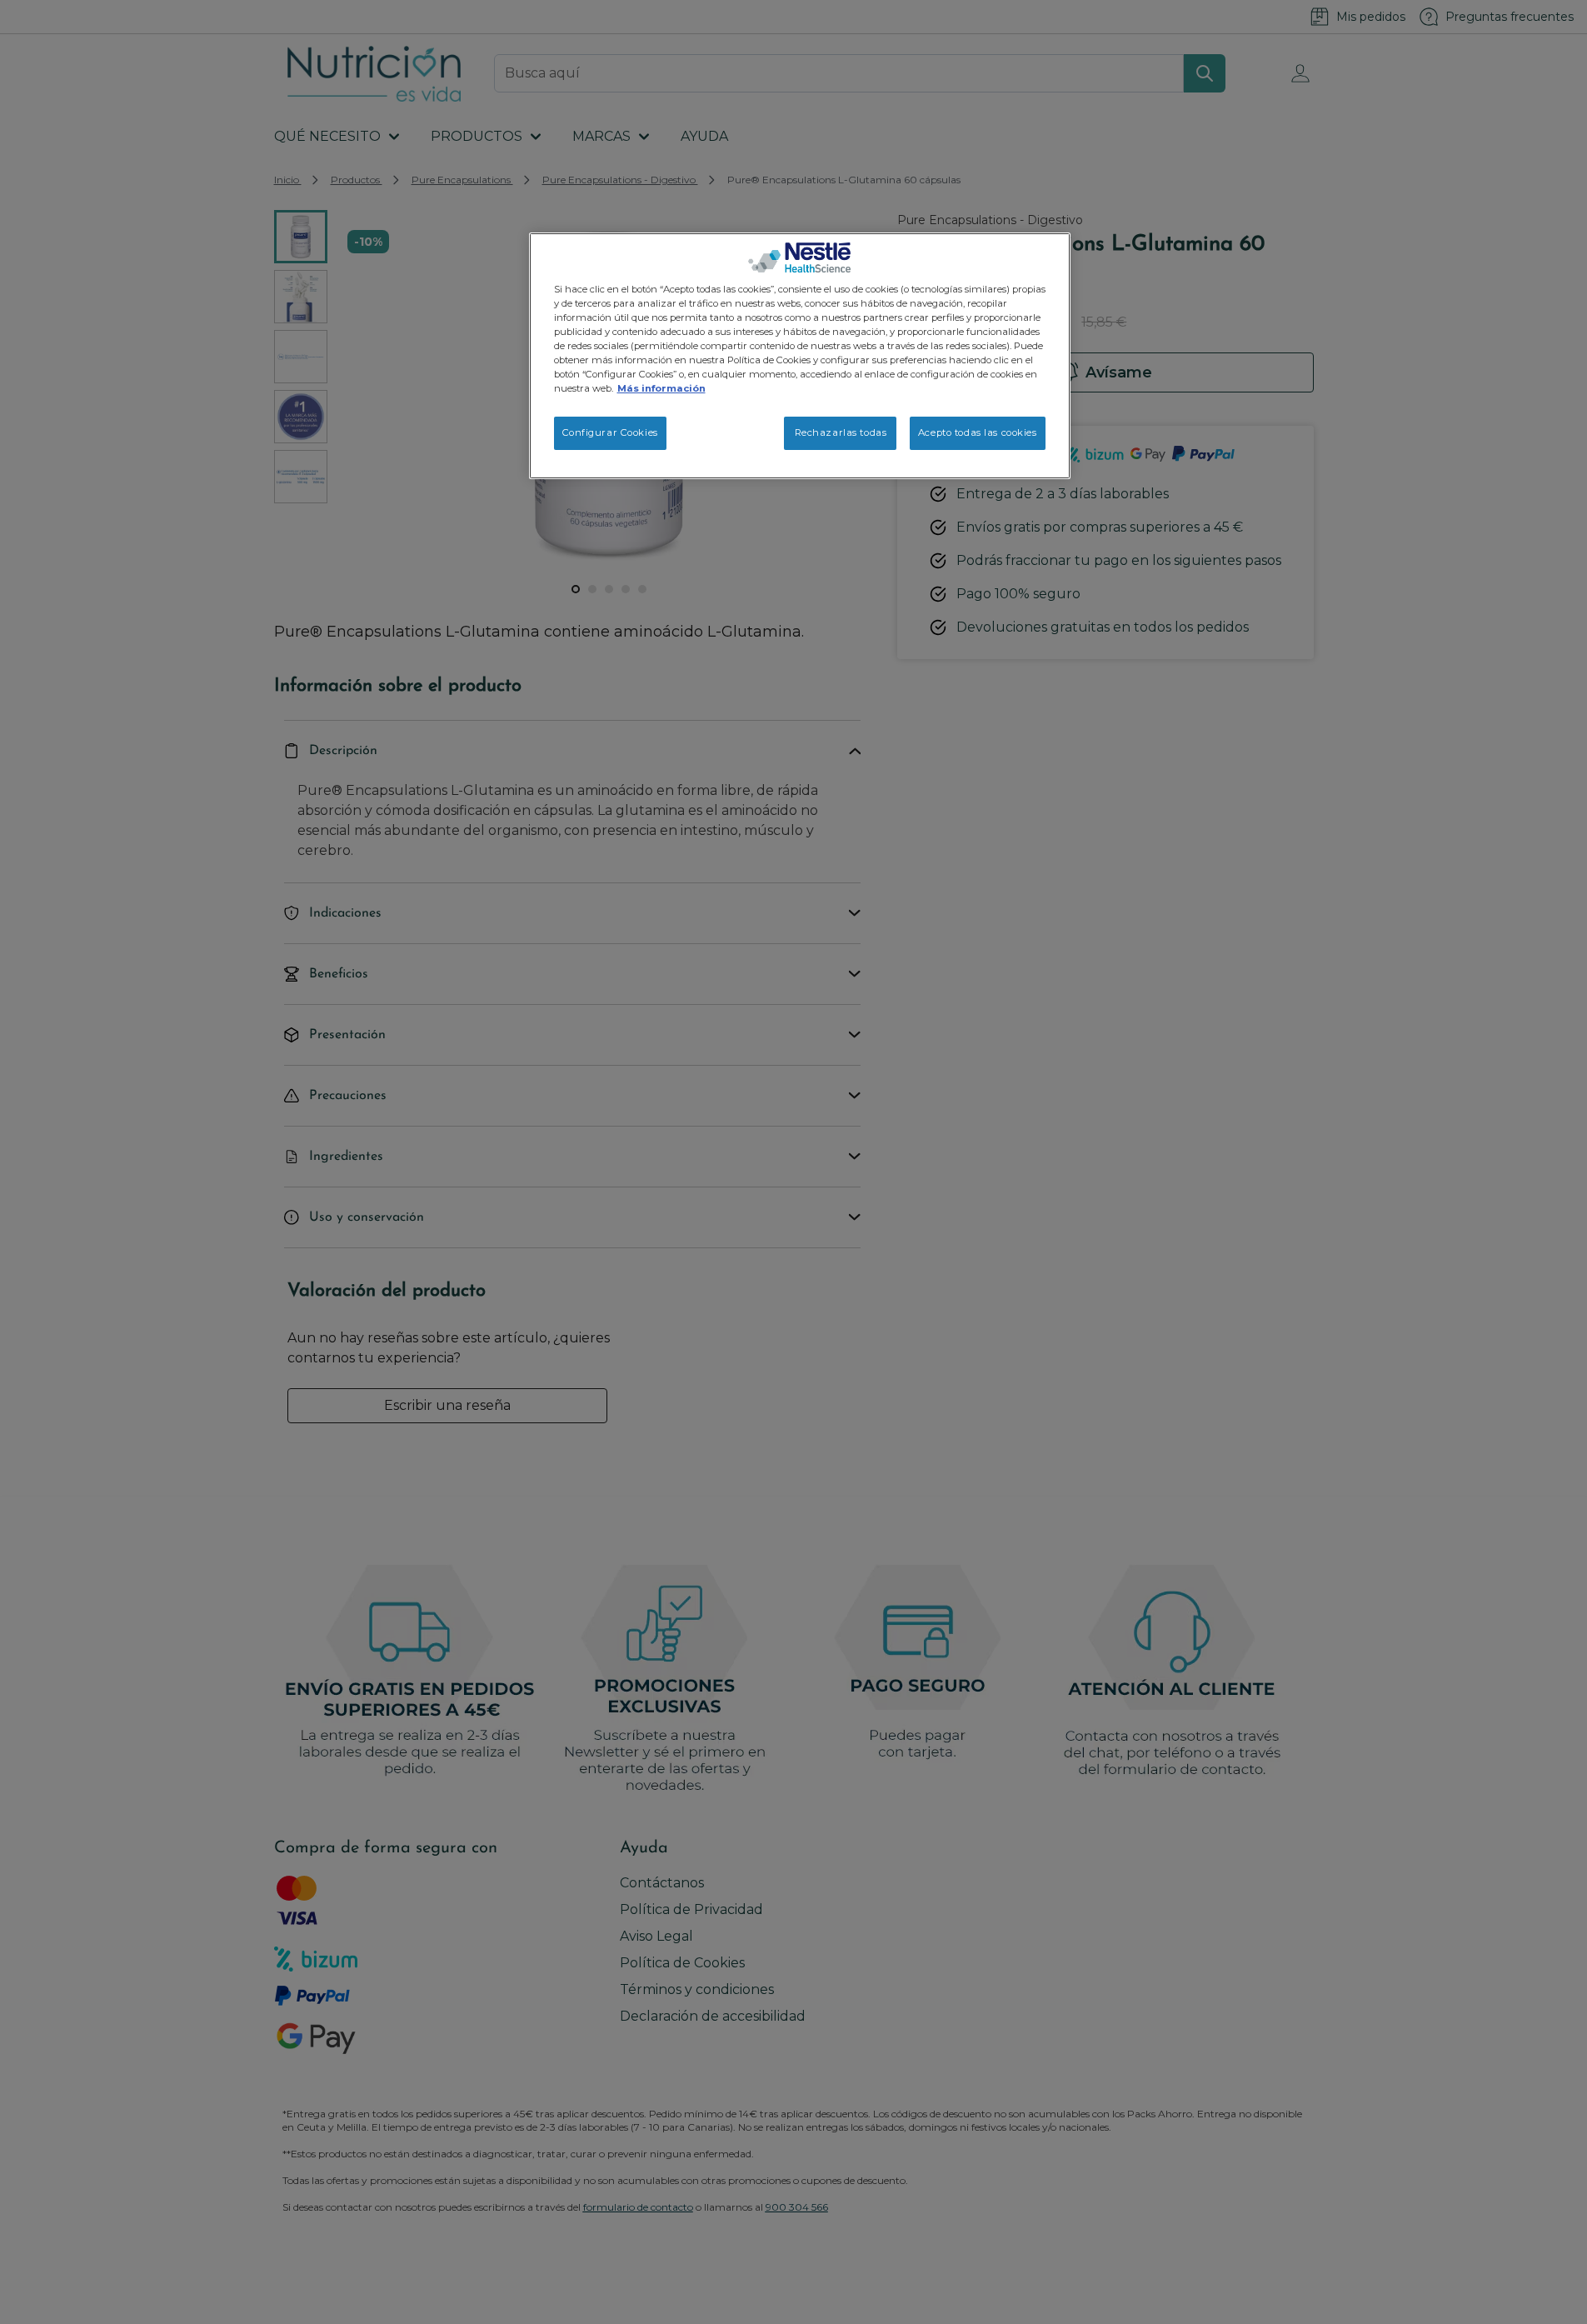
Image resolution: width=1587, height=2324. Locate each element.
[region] (800, 356)
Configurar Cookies (610, 432)
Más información (661, 388)
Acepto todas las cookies (978, 432)
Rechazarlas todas (841, 432)
